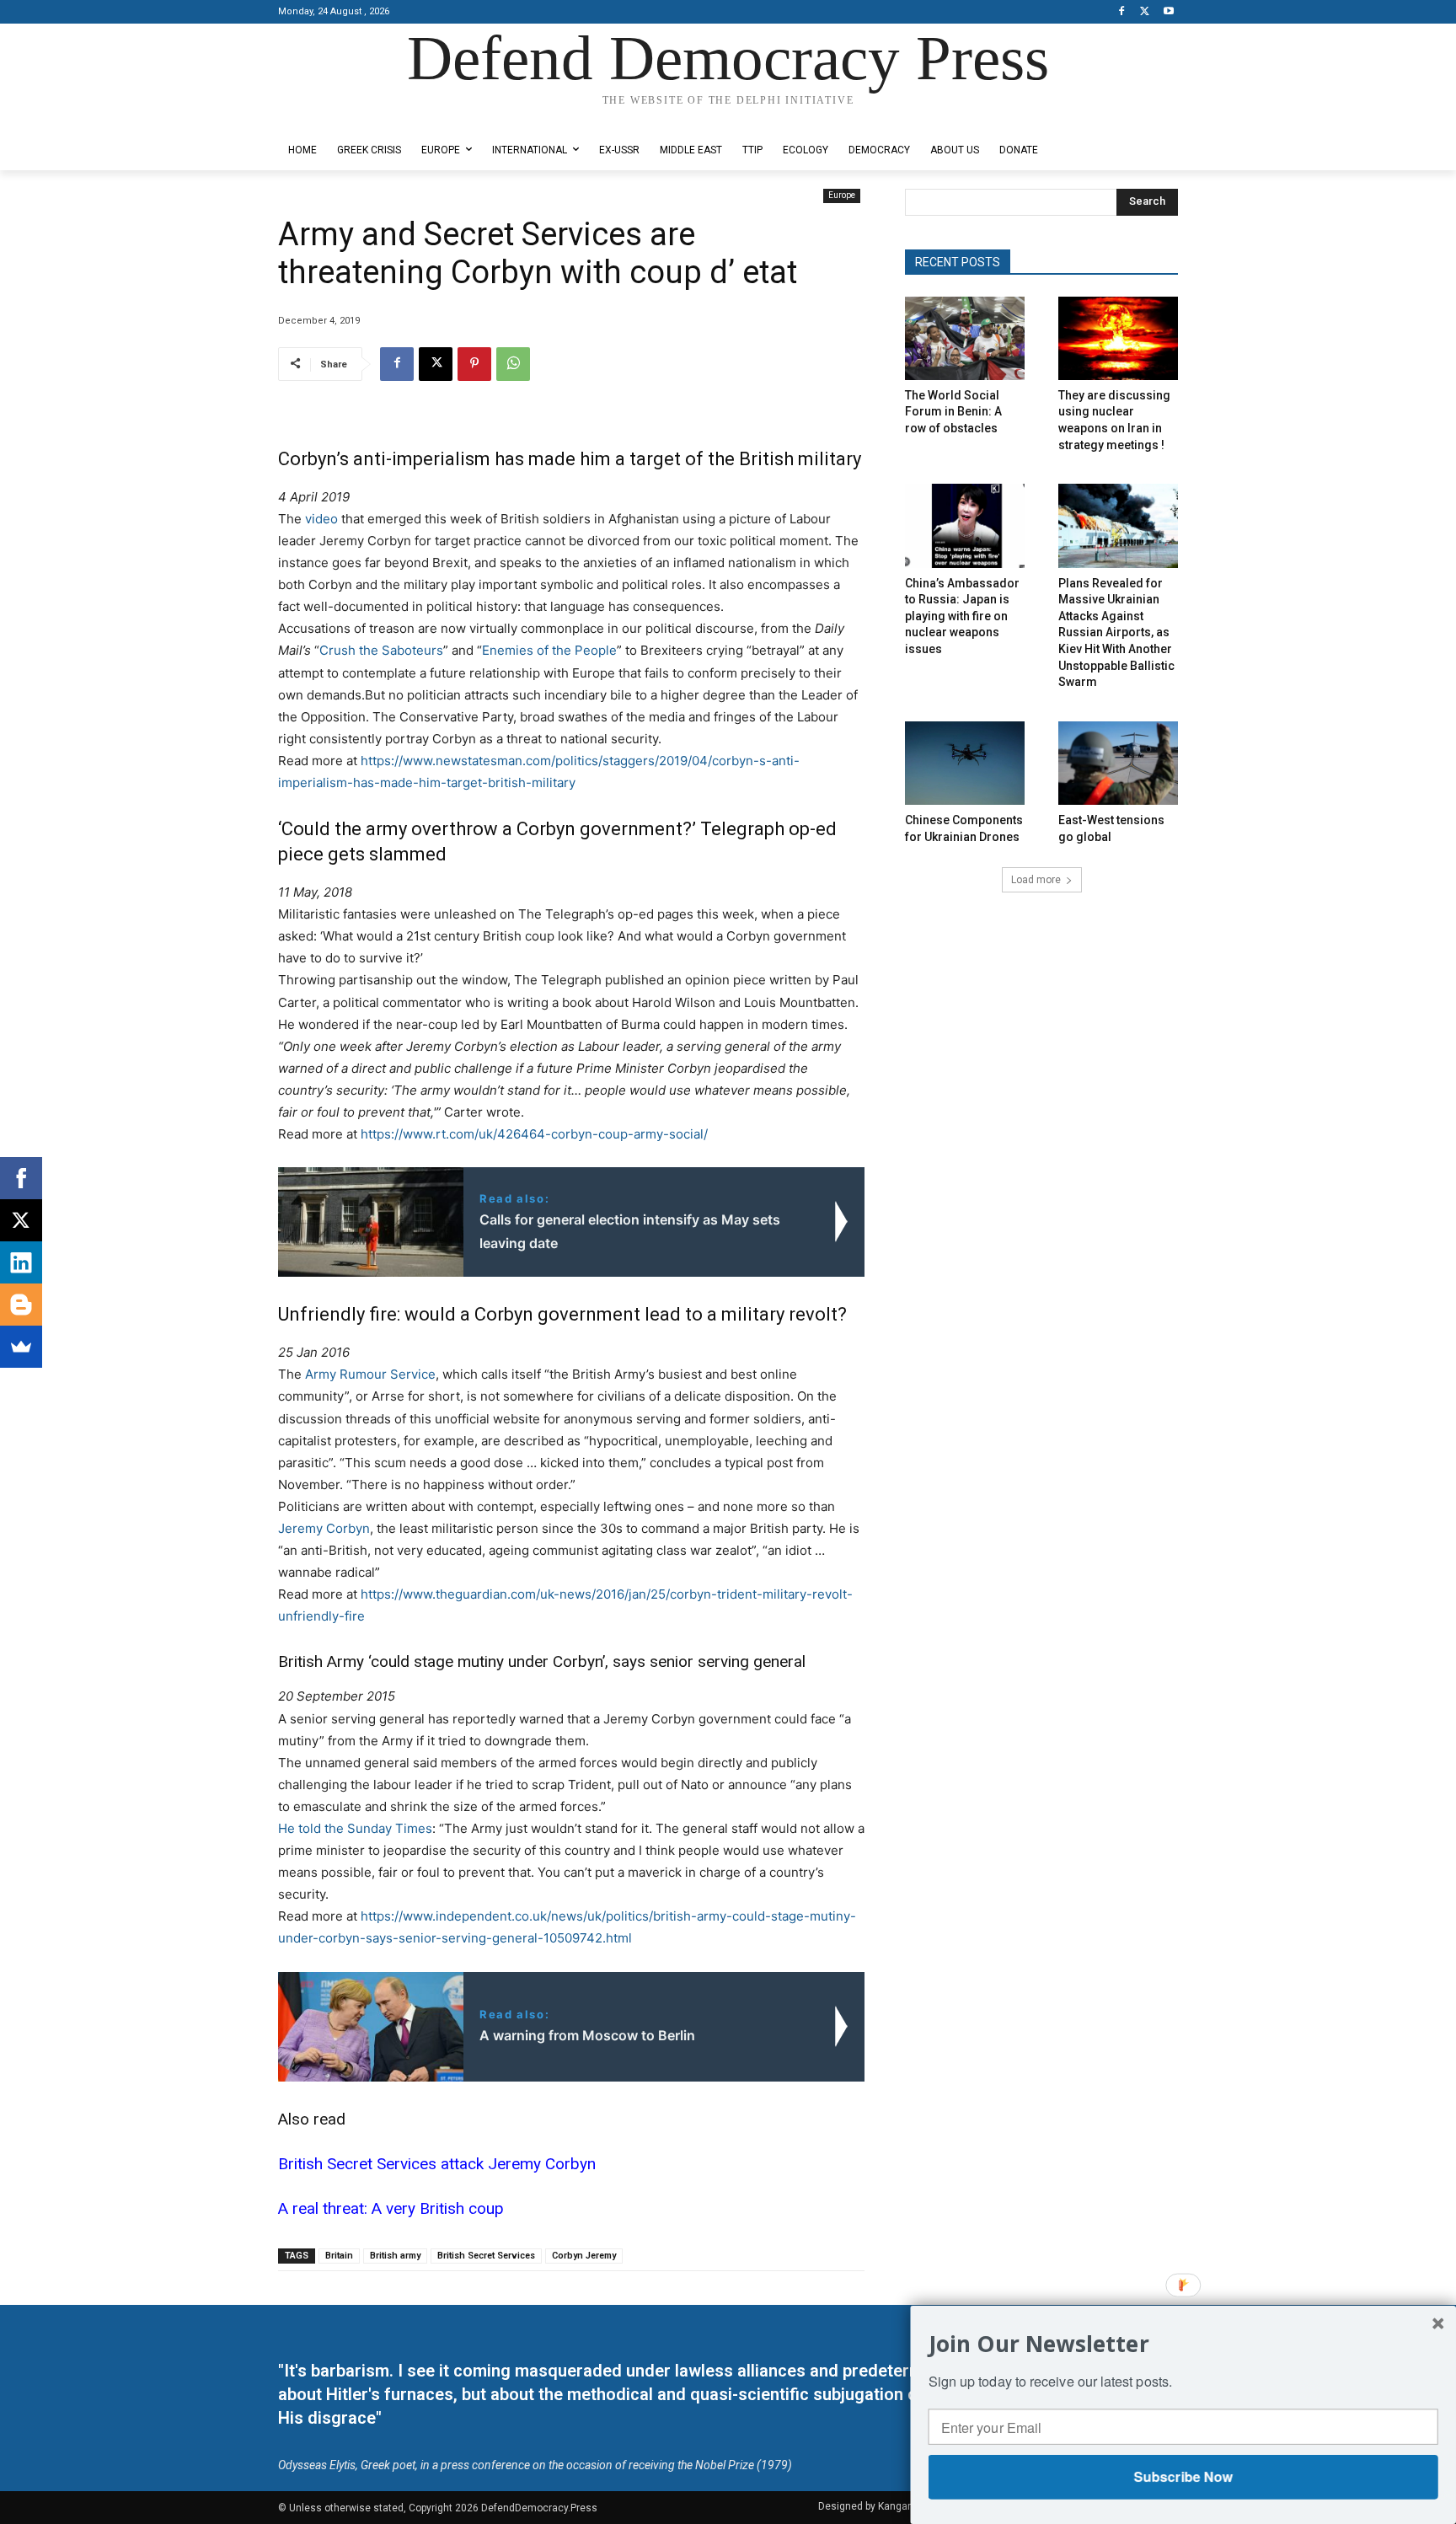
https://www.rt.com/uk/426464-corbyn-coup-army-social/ (534, 1134)
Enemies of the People (549, 650)
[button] (1183, 2343)
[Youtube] (1168, 12)
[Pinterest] (474, 364)
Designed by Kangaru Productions (344, 117)
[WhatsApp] (513, 364)
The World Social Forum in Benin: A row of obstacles (953, 412)
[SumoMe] (21, 1347)
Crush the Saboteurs (381, 650)
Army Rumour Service (370, 1374)
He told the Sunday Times (355, 1828)
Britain (339, 2256)
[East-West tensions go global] (1118, 763)
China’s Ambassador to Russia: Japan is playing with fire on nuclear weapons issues (962, 616)
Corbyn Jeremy (584, 2256)
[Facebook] (1122, 12)
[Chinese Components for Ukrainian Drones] (965, 763)
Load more (1036, 880)
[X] (1145, 12)
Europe (842, 195)
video (321, 519)
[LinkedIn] (21, 1262)
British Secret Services (486, 2256)
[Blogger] (21, 1305)
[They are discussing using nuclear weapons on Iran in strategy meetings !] (1118, 338)
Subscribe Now (1183, 2476)
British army (395, 2256)
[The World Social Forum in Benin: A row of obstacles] (965, 338)
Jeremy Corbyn (324, 1528)
